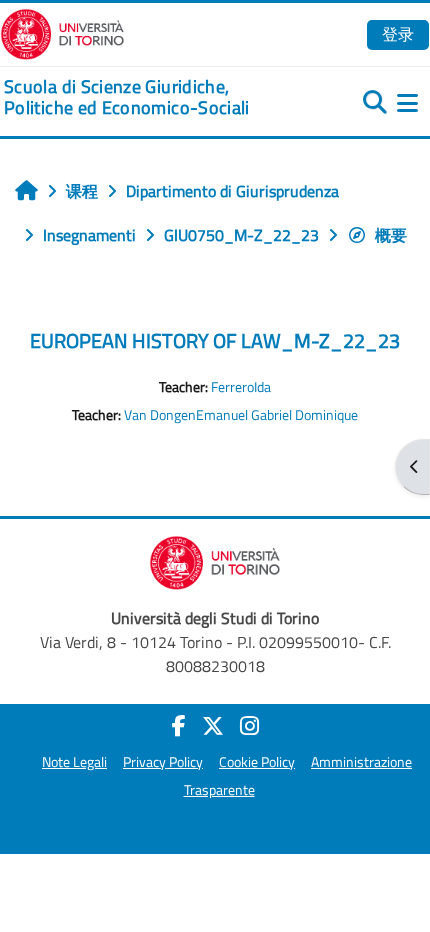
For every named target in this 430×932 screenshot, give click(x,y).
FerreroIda (241, 387)
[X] (213, 726)
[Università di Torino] (62, 32)
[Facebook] (179, 726)
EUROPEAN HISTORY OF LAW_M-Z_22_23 (215, 340)
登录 (398, 34)
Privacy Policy (163, 762)
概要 (391, 235)
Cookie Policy (257, 762)
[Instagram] (249, 726)
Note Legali (74, 762)
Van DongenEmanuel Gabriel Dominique (241, 415)
